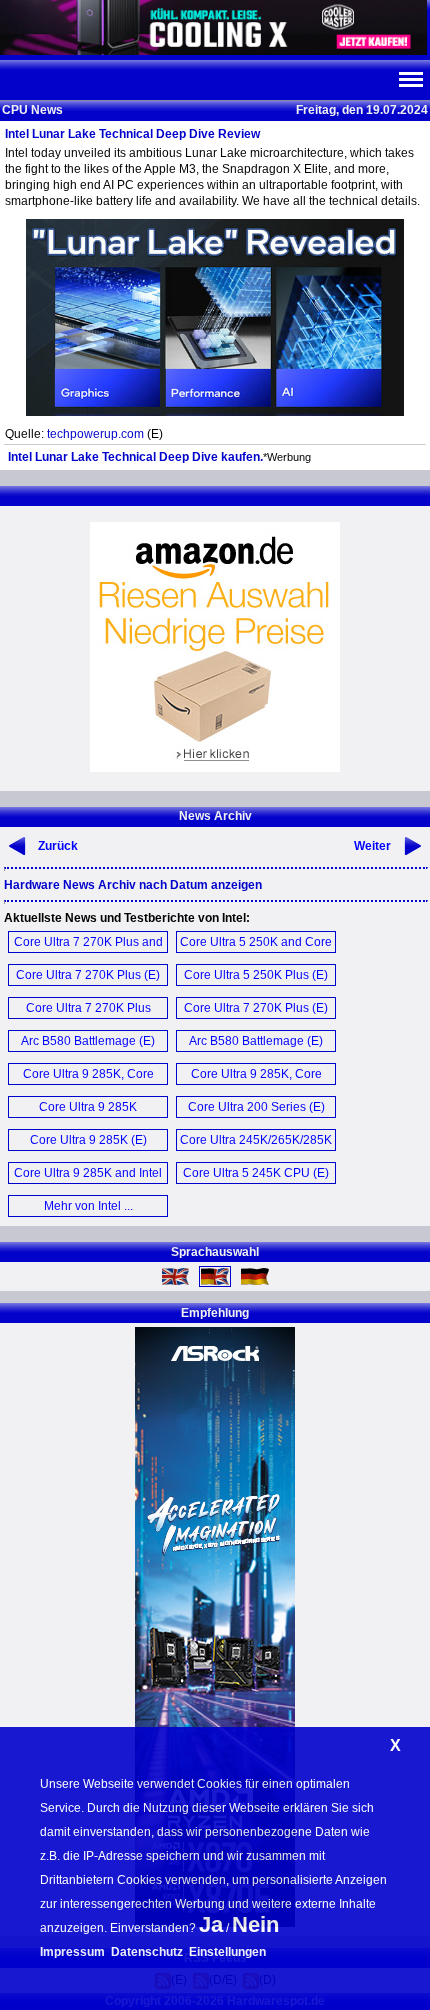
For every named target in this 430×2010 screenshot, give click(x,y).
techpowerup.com (95, 434)
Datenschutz (147, 1952)
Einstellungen (227, 1952)
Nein (255, 1924)
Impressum (72, 1952)
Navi (410, 80)
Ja (211, 1924)
